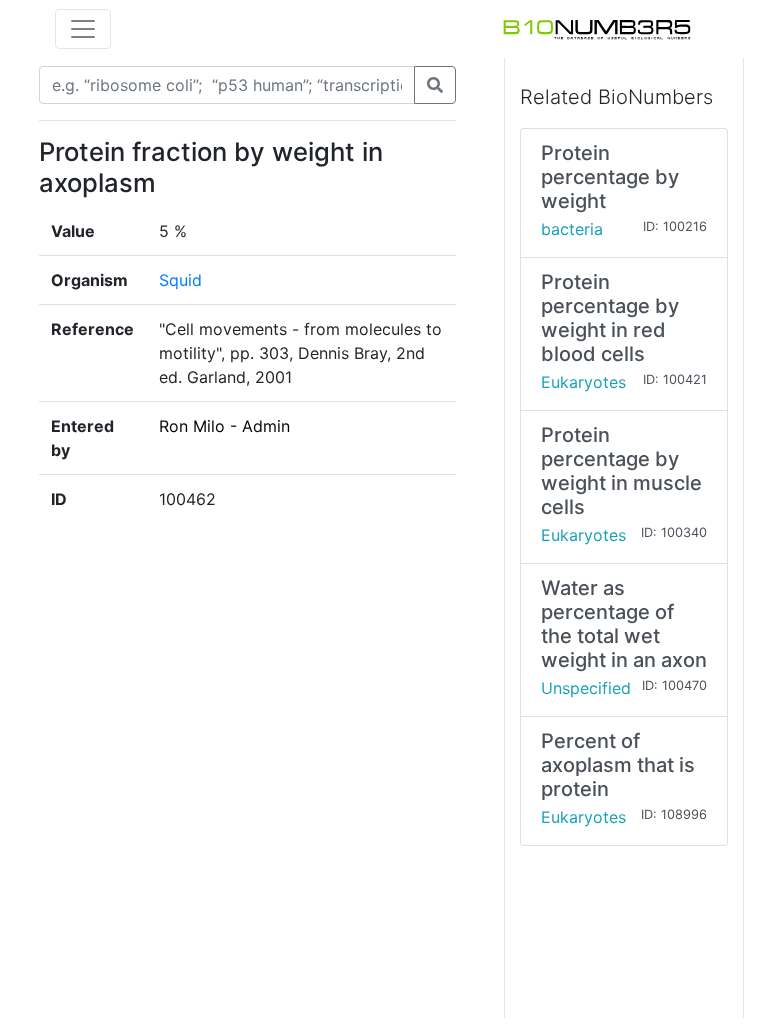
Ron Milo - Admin (224, 426)
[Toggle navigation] (83, 29)
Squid (180, 280)
